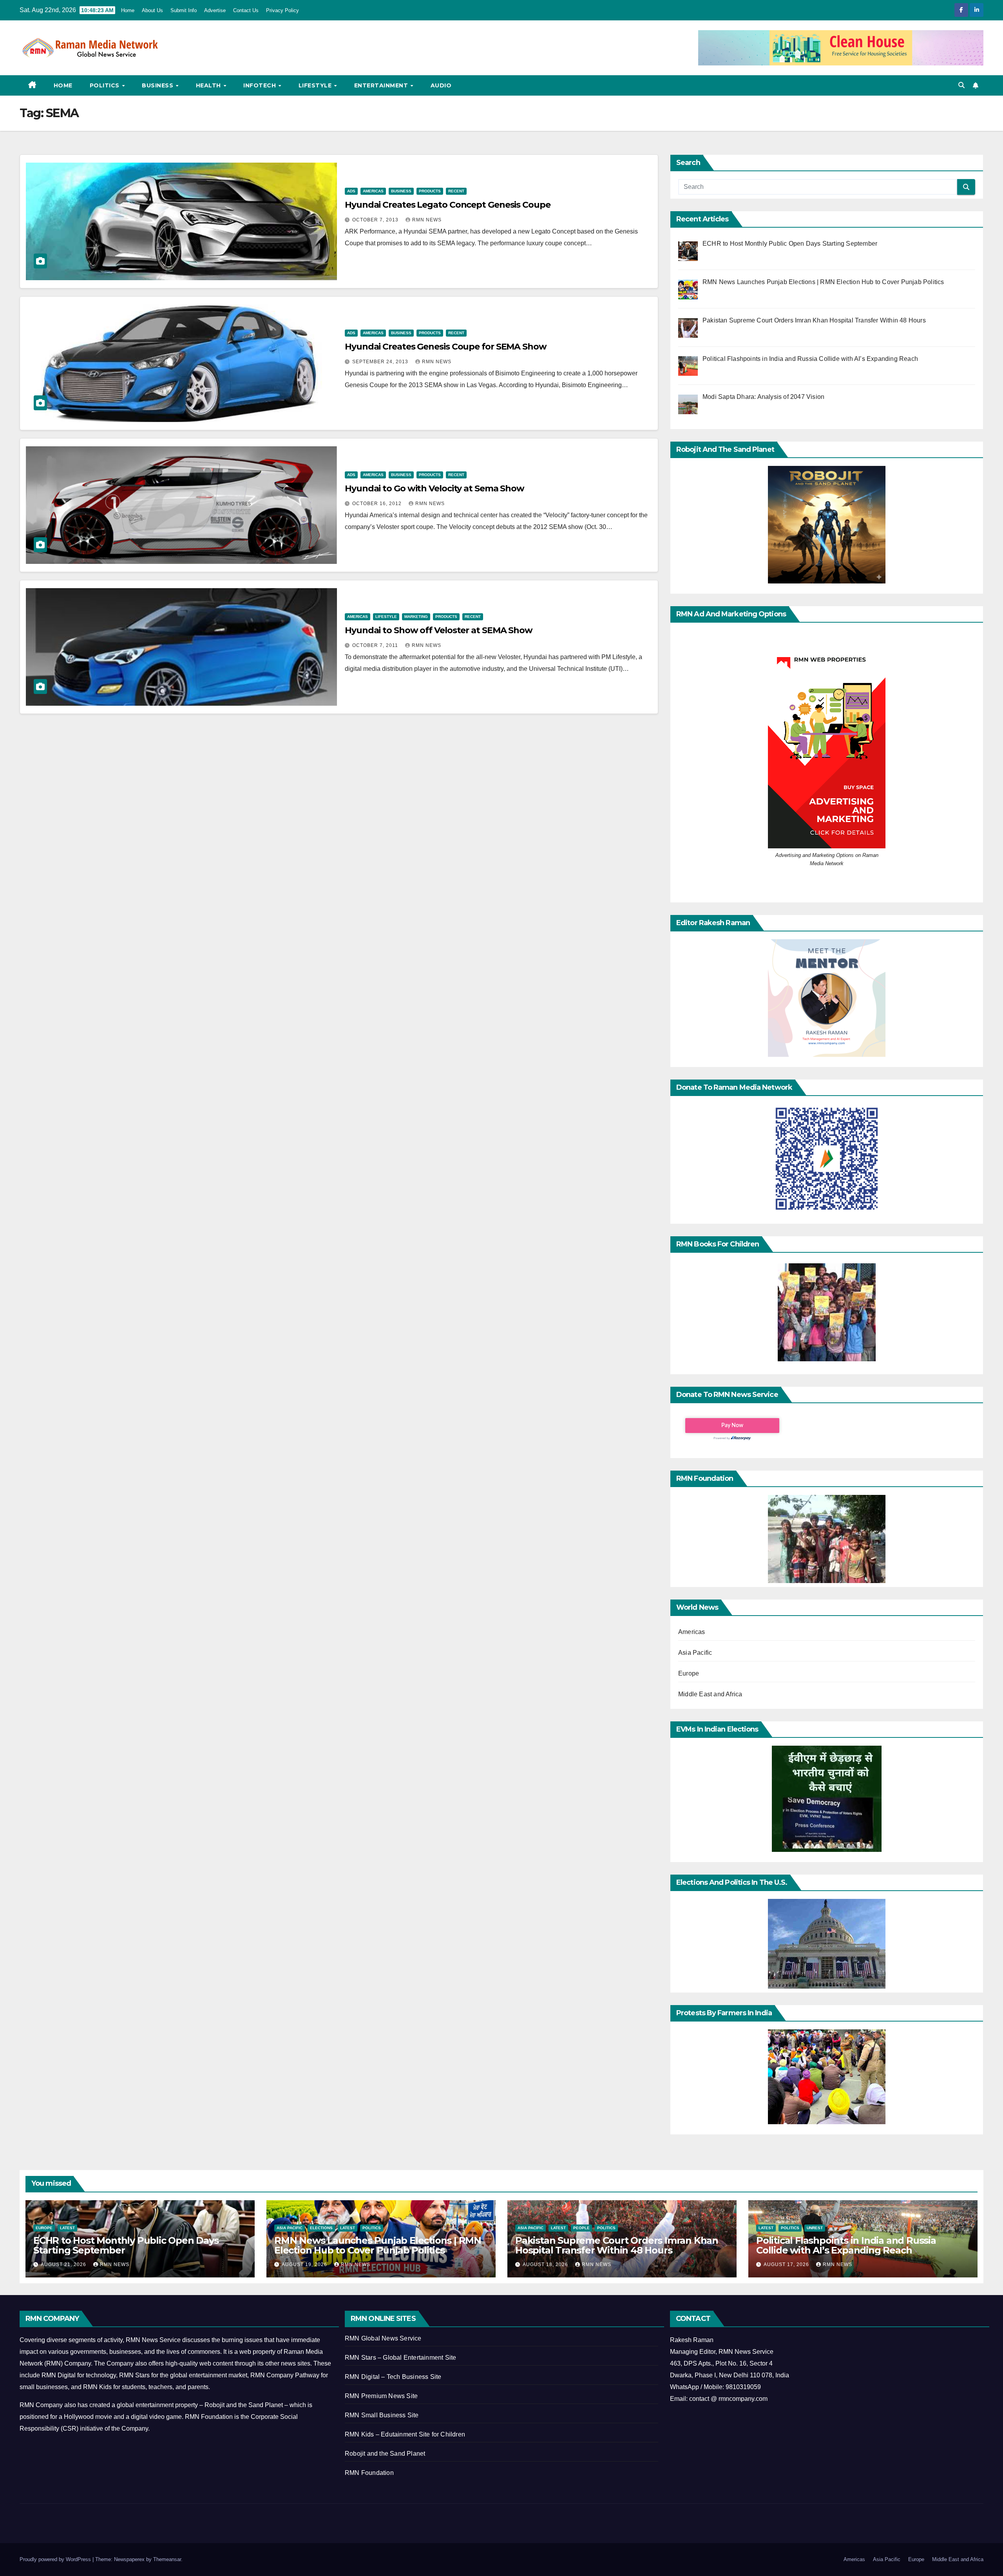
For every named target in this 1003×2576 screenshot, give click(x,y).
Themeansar (167, 2559)
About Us (152, 10)
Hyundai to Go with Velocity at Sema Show (435, 488)
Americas (373, 191)
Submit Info (184, 10)
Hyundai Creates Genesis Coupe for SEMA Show (446, 347)
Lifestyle (316, 85)
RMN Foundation (369, 2473)
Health (209, 85)
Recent (456, 191)
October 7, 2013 (376, 220)
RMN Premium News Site (381, 2396)
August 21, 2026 (64, 2264)
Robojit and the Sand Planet (385, 2454)
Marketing (416, 617)
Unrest (815, 2228)
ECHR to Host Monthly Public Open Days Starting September (126, 2245)
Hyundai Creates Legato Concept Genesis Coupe (448, 205)
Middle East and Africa (710, 1694)
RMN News (427, 220)
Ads (351, 191)
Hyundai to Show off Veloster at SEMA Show (439, 630)
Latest (67, 2228)
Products (430, 191)
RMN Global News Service (383, 2338)
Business (158, 85)
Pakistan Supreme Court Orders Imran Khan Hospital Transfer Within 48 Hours (617, 2245)
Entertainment (382, 85)
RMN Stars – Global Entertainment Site (400, 2358)
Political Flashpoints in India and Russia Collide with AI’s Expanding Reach (846, 2245)
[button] (961, 85)
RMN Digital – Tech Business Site (393, 2377)
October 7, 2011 (376, 645)
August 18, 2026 (546, 2264)
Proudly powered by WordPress (56, 2559)
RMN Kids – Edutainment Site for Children (405, 2434)
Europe (689, 1673)
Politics (106, 85)
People (581, 2228)
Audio (441, 85)
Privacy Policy (282, 10)
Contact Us (246, 10)
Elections (321, 2228)
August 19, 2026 (305, 2264)
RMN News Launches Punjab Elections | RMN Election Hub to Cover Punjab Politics (378, 2245)
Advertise (215, 10)
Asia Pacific (695, 1653)
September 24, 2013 (381, 362)
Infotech (261, 85)
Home (128, 10)
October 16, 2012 (378, 504)
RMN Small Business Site (382, 2415)
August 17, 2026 (787, 2264)
